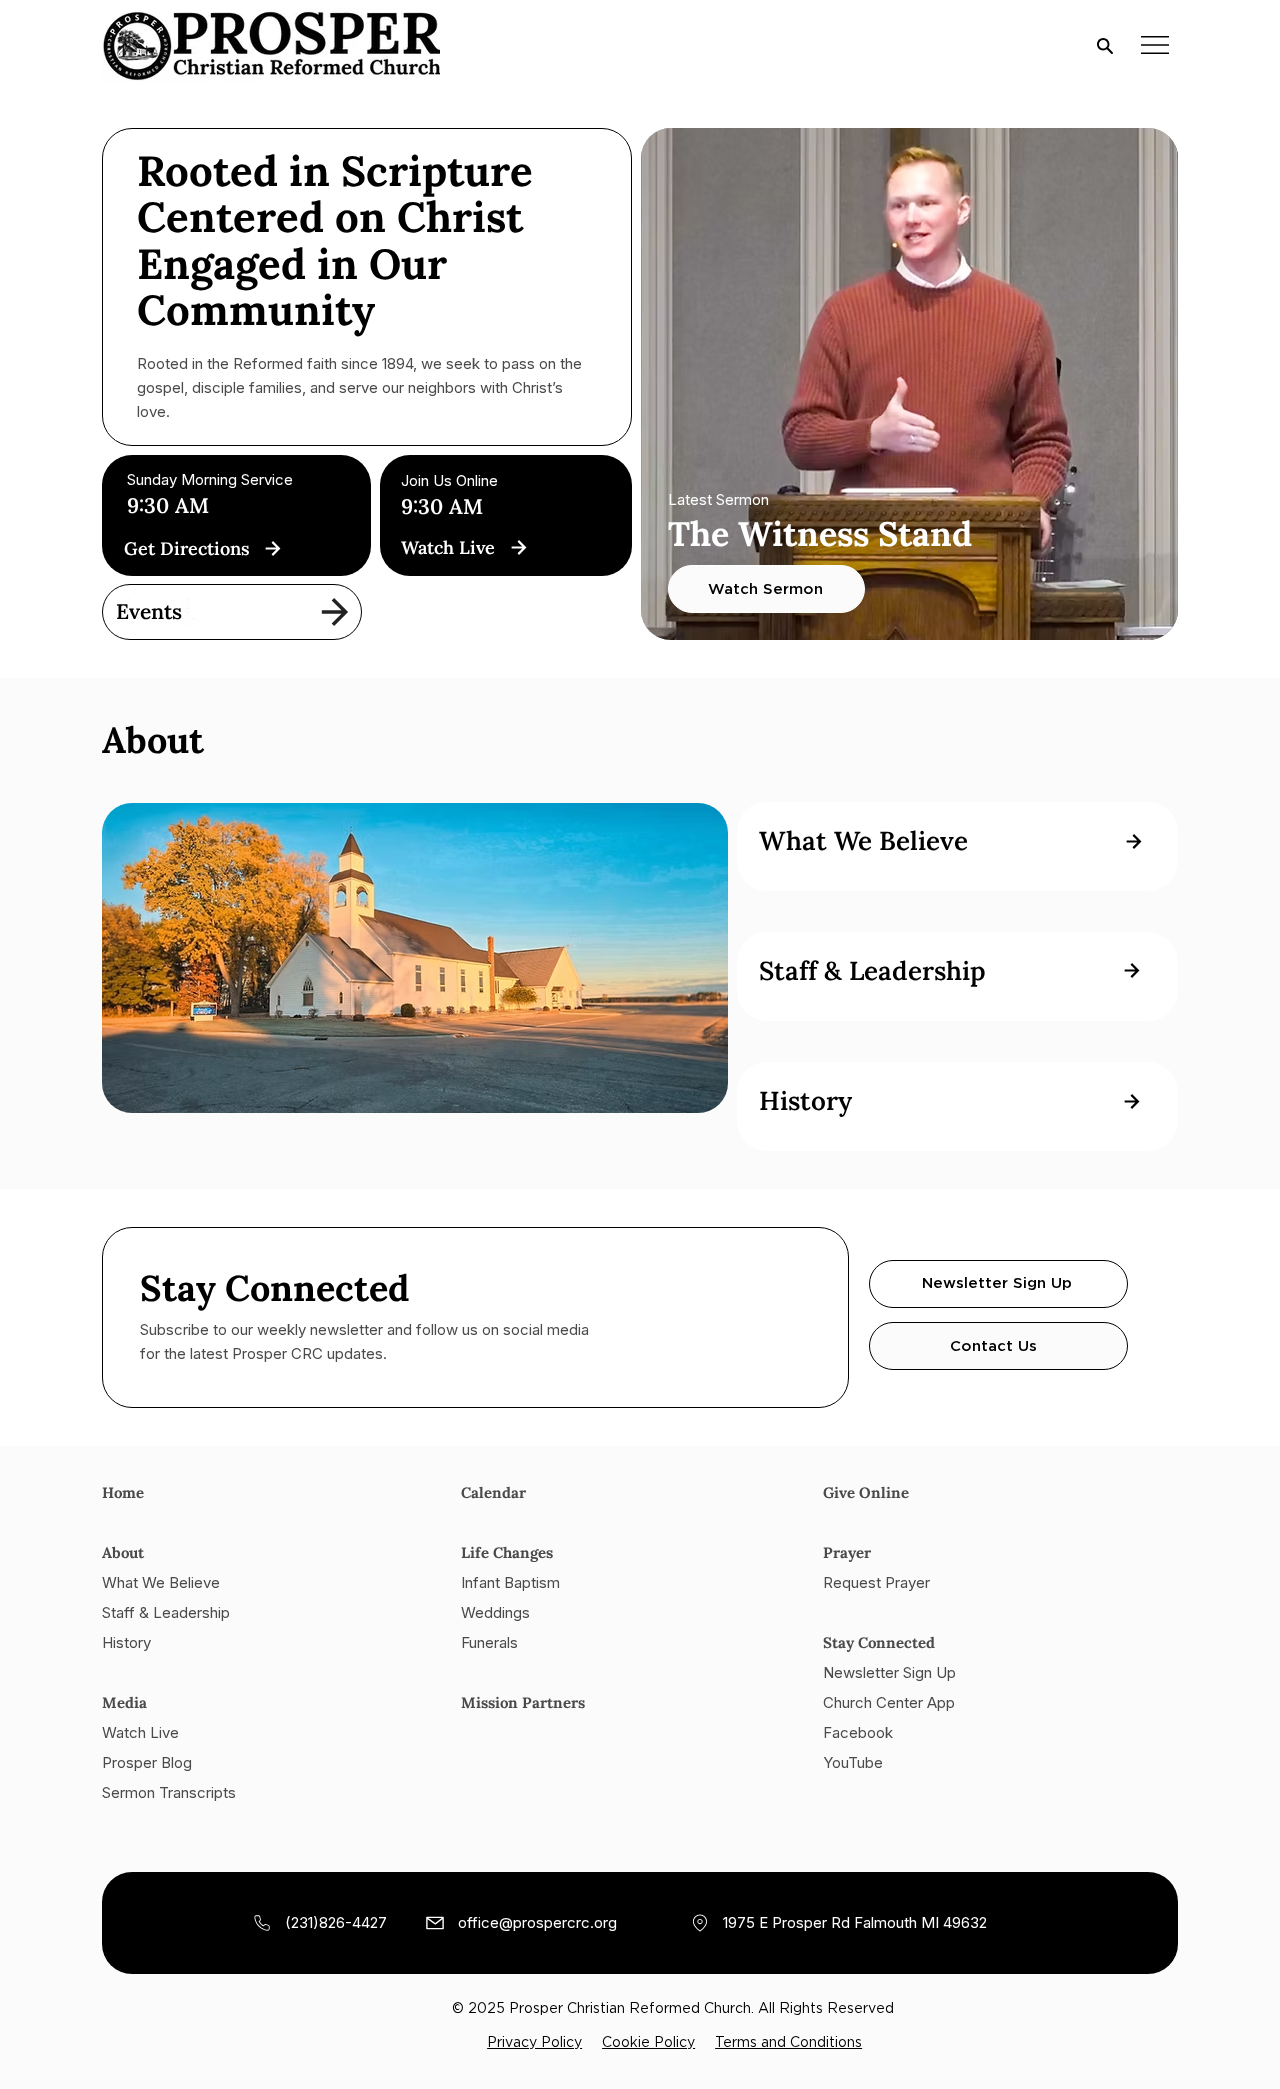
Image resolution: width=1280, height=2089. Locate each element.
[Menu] (1155, 44)
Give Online (866, 1492)
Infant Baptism (510, 1582)
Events (149, 611)
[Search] (1105, 45)
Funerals (489, 1642)
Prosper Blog (147, 1762)
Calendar (493, 1492)
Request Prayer (876, 1582)
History (126, 1642)
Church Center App (889, 1702)
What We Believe (161, 1582)
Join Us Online (449, 480)
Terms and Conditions (788, 2043)
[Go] (272, 548)
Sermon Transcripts (169, 1792)
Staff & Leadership (166, 1612)
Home (125, 1492)
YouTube (853, 1762)
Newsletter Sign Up (889, 1672)
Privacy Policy (534, 2043)
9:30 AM (442, 506)
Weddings (495, 1612)
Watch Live (448, 547)
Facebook (858, 1732)
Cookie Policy (648, 2043)
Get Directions (187, 548)
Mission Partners (523, 1702)
